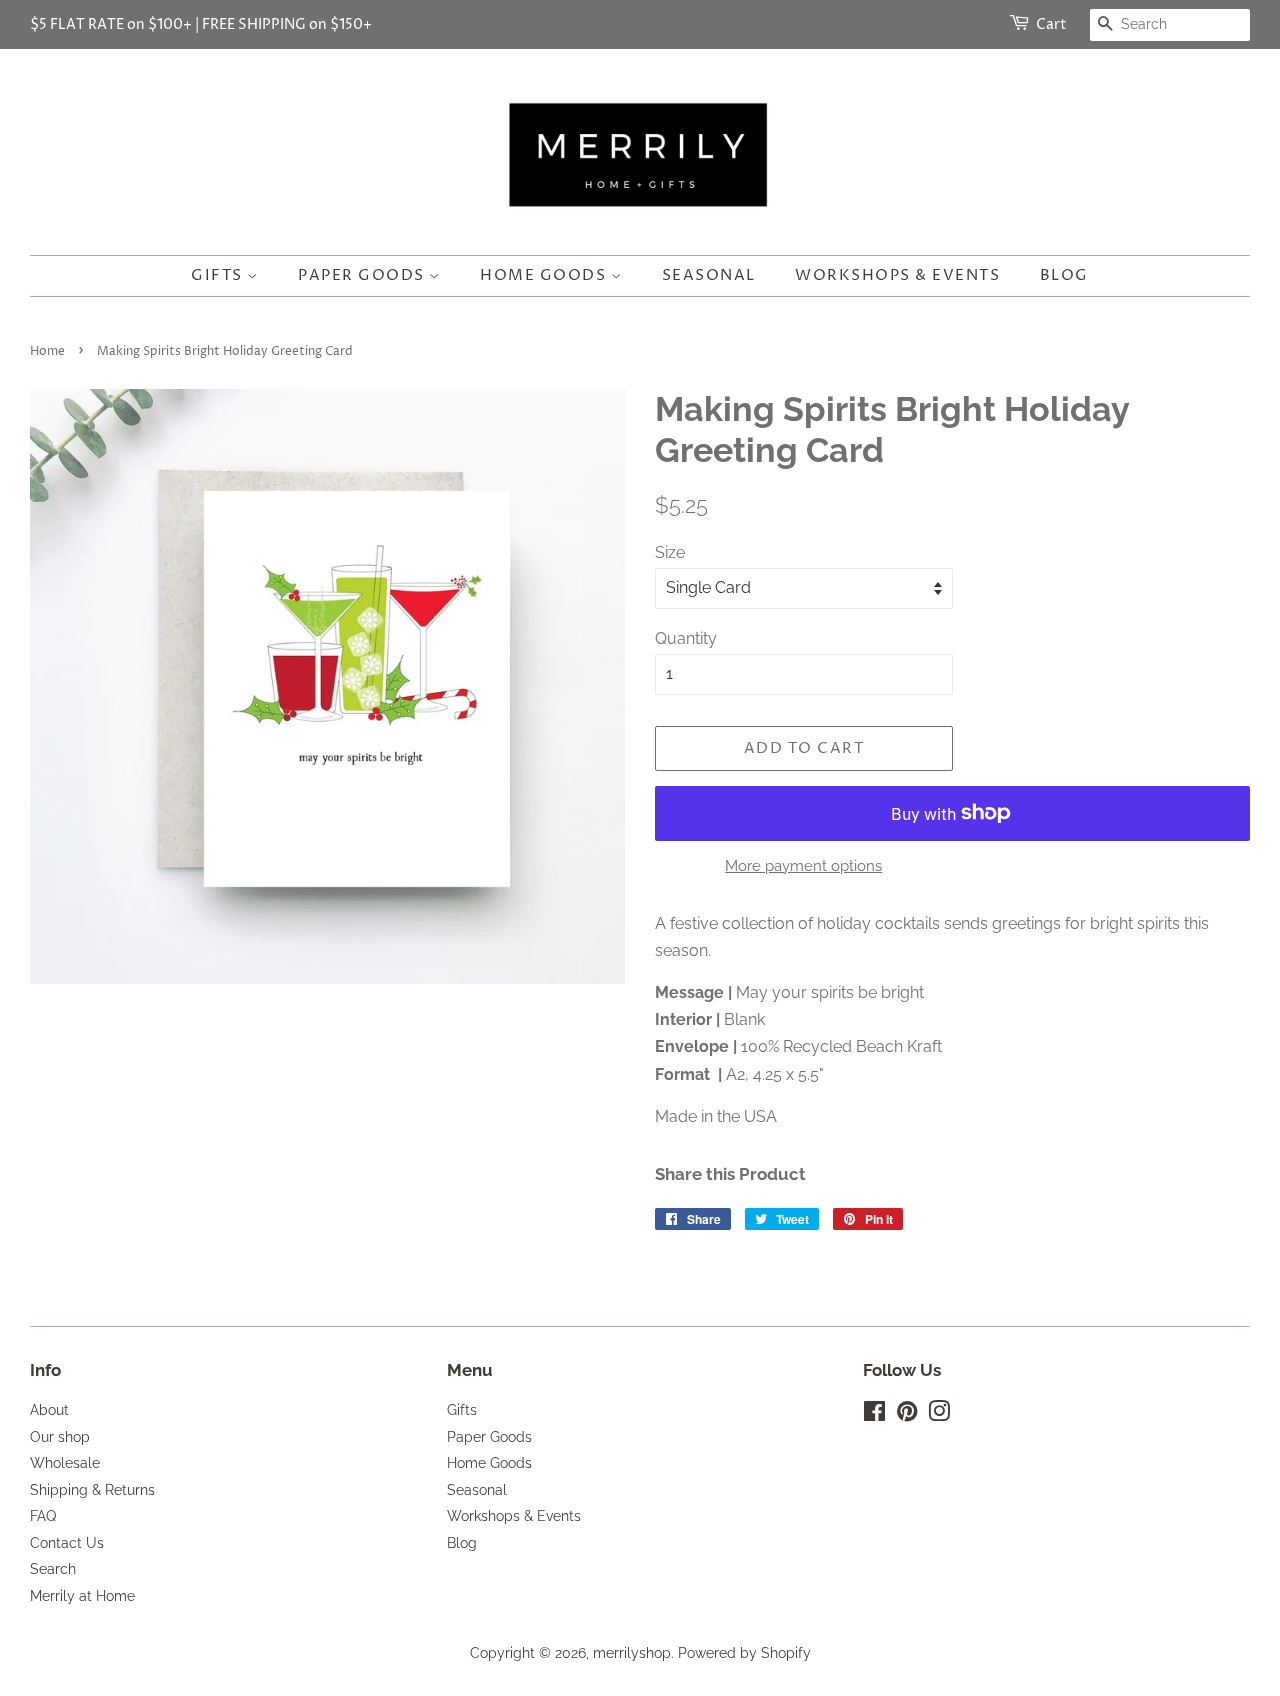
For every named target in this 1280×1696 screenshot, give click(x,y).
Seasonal (709, 275)
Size (670, 552)
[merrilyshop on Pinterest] (907, 1415)
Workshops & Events (897, 275)
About (49, 1410)
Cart (1051, 24)
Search (53, 1569)
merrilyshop (632, 1653)
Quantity (686, 638)
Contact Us (67, 1543)
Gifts (219, 275)
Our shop (60, 1437)
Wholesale (65, 1463)
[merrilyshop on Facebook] (874, 1415)
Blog (1064, 275)
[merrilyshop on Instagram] (939, 1415)
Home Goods (545, 275)
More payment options (803, 866)
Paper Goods (363, 275)
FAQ (43, 1516)
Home (47, 351)
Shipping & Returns (92, 1490)
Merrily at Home (82, 1596)
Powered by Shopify (744, 1653)
